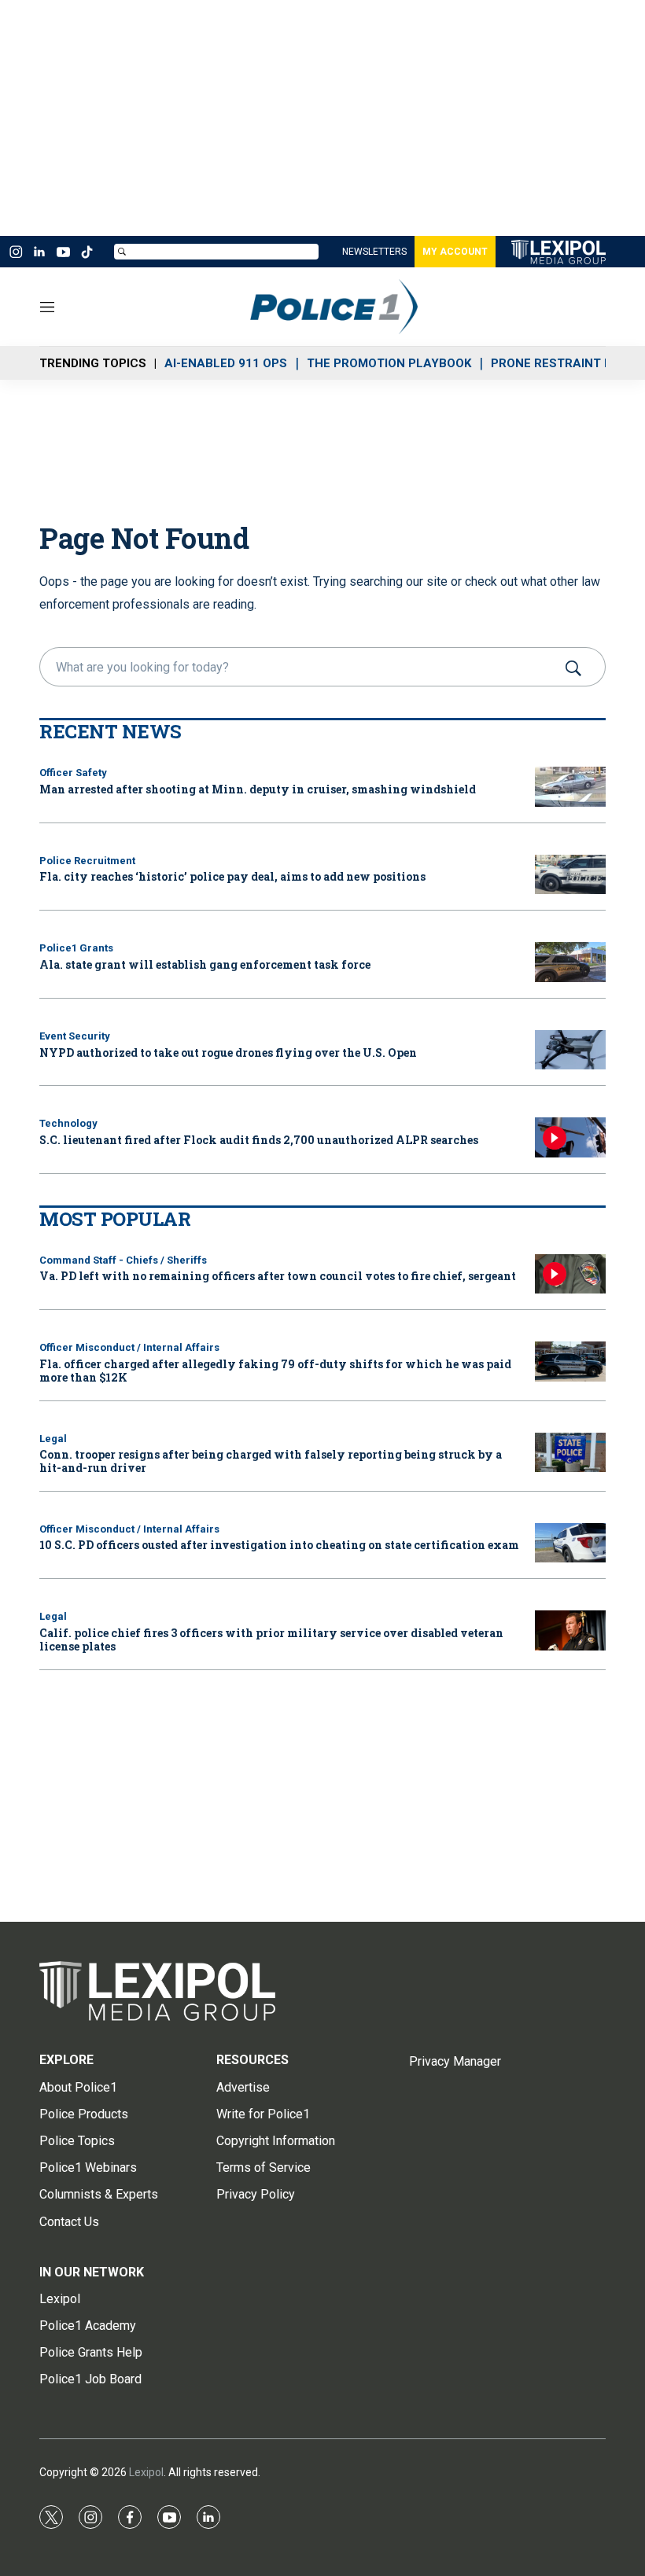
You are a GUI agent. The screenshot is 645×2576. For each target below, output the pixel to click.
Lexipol (146, 2472)
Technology (68, 1123)
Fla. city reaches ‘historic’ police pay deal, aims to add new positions (232, 876)
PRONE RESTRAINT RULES (566, 363)
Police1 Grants (76, 948)
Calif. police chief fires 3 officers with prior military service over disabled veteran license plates (271, 1639)
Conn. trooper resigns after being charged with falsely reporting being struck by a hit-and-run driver (271, 1461)
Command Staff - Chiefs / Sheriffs (123, 1260)
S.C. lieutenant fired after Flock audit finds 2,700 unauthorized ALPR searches (259, 1140)
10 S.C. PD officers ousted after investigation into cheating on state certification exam (279, 1545)
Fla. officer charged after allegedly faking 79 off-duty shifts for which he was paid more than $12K (275, 1371)
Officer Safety (73, 773)
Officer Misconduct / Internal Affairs (129, 1347)
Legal (53, 1439)
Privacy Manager (455, 2061)
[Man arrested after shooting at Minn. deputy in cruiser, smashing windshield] (570, 787)
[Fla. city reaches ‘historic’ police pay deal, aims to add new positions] (570, 875)
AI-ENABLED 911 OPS (226, 363)
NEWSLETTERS (374, 252)
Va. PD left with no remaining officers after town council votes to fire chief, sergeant (278, 1276)
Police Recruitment (87, 861)
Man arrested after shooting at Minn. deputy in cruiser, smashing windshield (258, 789)
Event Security (75, 1036)
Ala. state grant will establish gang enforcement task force (205, 964)
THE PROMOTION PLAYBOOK (389, 363)
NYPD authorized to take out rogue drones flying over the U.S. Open (228, 1052)
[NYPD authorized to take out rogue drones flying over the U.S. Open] (570, 1050)
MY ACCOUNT (455, 252)
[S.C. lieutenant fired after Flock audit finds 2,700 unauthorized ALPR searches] (570, 1137)
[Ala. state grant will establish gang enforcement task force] (570, 962)
